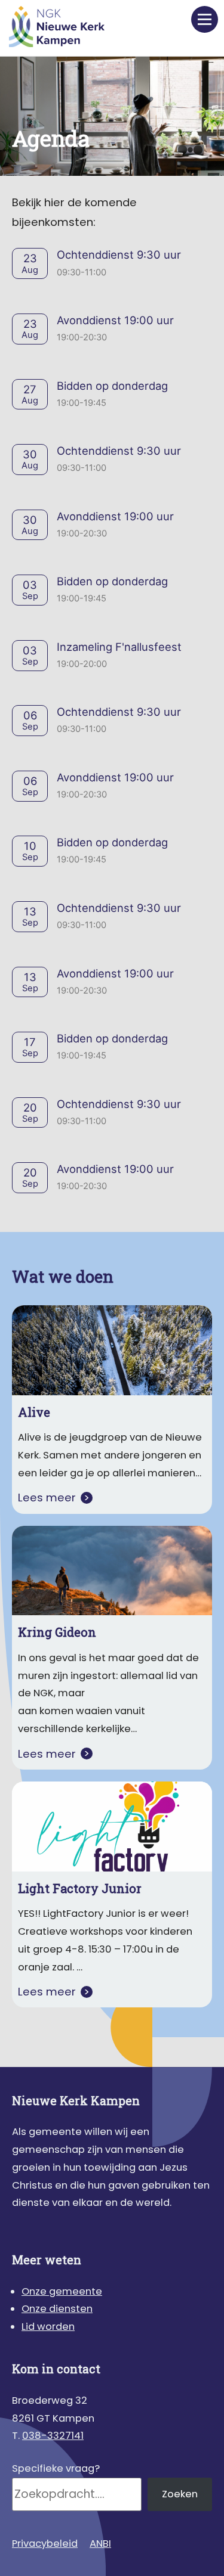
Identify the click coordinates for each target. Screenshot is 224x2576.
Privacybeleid (45, 2544)
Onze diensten (57, 2309)
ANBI (100, 2544)
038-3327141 (53, 2436)
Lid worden (48, 2327)
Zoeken (180, 2494)
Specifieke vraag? (56, 2468)
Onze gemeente (62, 2291)
